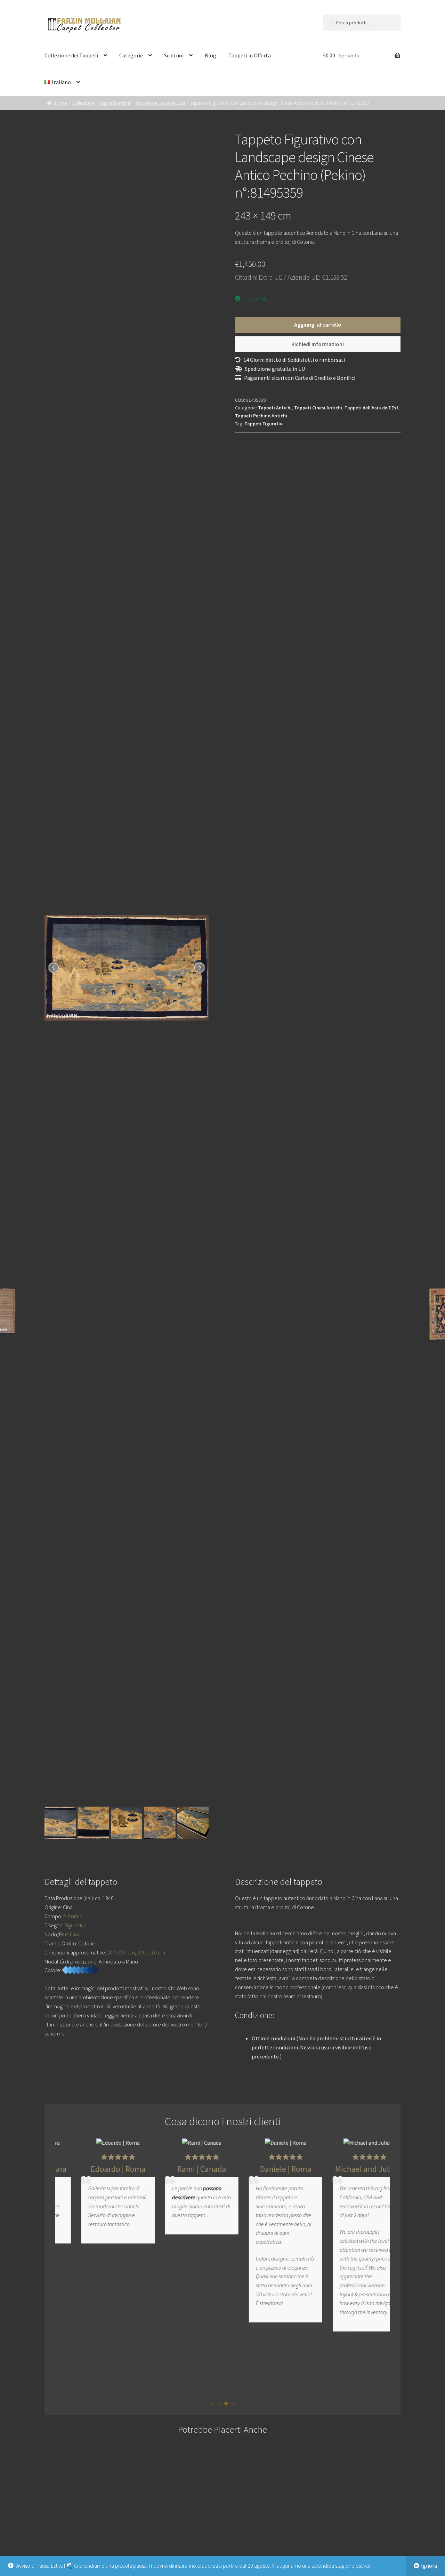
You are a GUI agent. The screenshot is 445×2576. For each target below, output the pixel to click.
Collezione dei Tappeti (71, 55)
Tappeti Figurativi (264, 424)
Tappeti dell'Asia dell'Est (160, 103)
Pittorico (73, 1916)
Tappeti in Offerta (250, 55)
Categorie (131, 55)
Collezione (83, 103)
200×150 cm (121, 1952)
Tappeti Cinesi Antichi (318, 408)
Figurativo (76, 1925)
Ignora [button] (429, 2566)
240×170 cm (151, 1952)
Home (61, 103)
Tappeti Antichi (115, 103)
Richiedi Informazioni (318, 344)
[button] (212, 2403)
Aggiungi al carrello (318, 325)
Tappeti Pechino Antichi (261, 416)
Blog (211, 55)
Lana (75, 1934)
